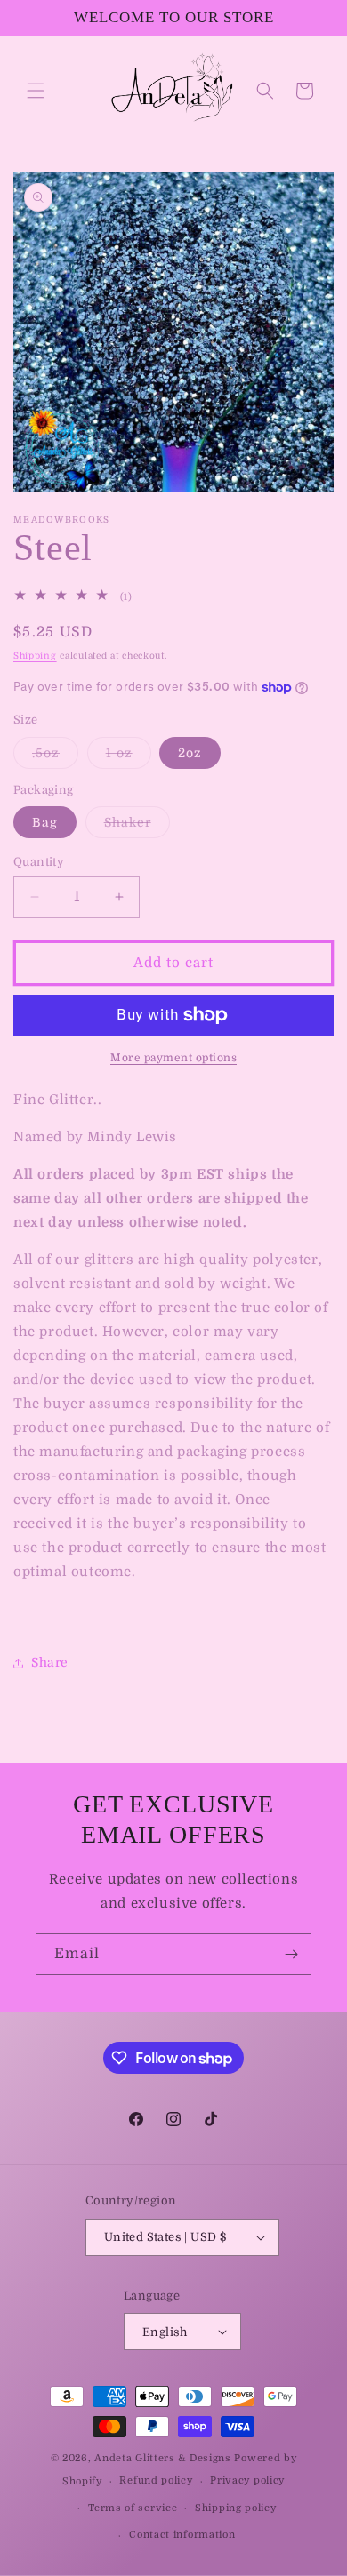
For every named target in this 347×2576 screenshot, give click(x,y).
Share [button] (50, 1662)
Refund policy (156, 2480)
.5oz (55, 757)
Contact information (182, 2535)
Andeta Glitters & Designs (163, 2458)
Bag (45, 822)
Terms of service (133, 2508)
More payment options (173, 1058)
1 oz (129, 757)
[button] (36, 91)
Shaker (137, 826)
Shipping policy (236, 2508)
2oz (190, 753)
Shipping (35, 656)
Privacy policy (247, 2480)
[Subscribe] (291, 1954)
